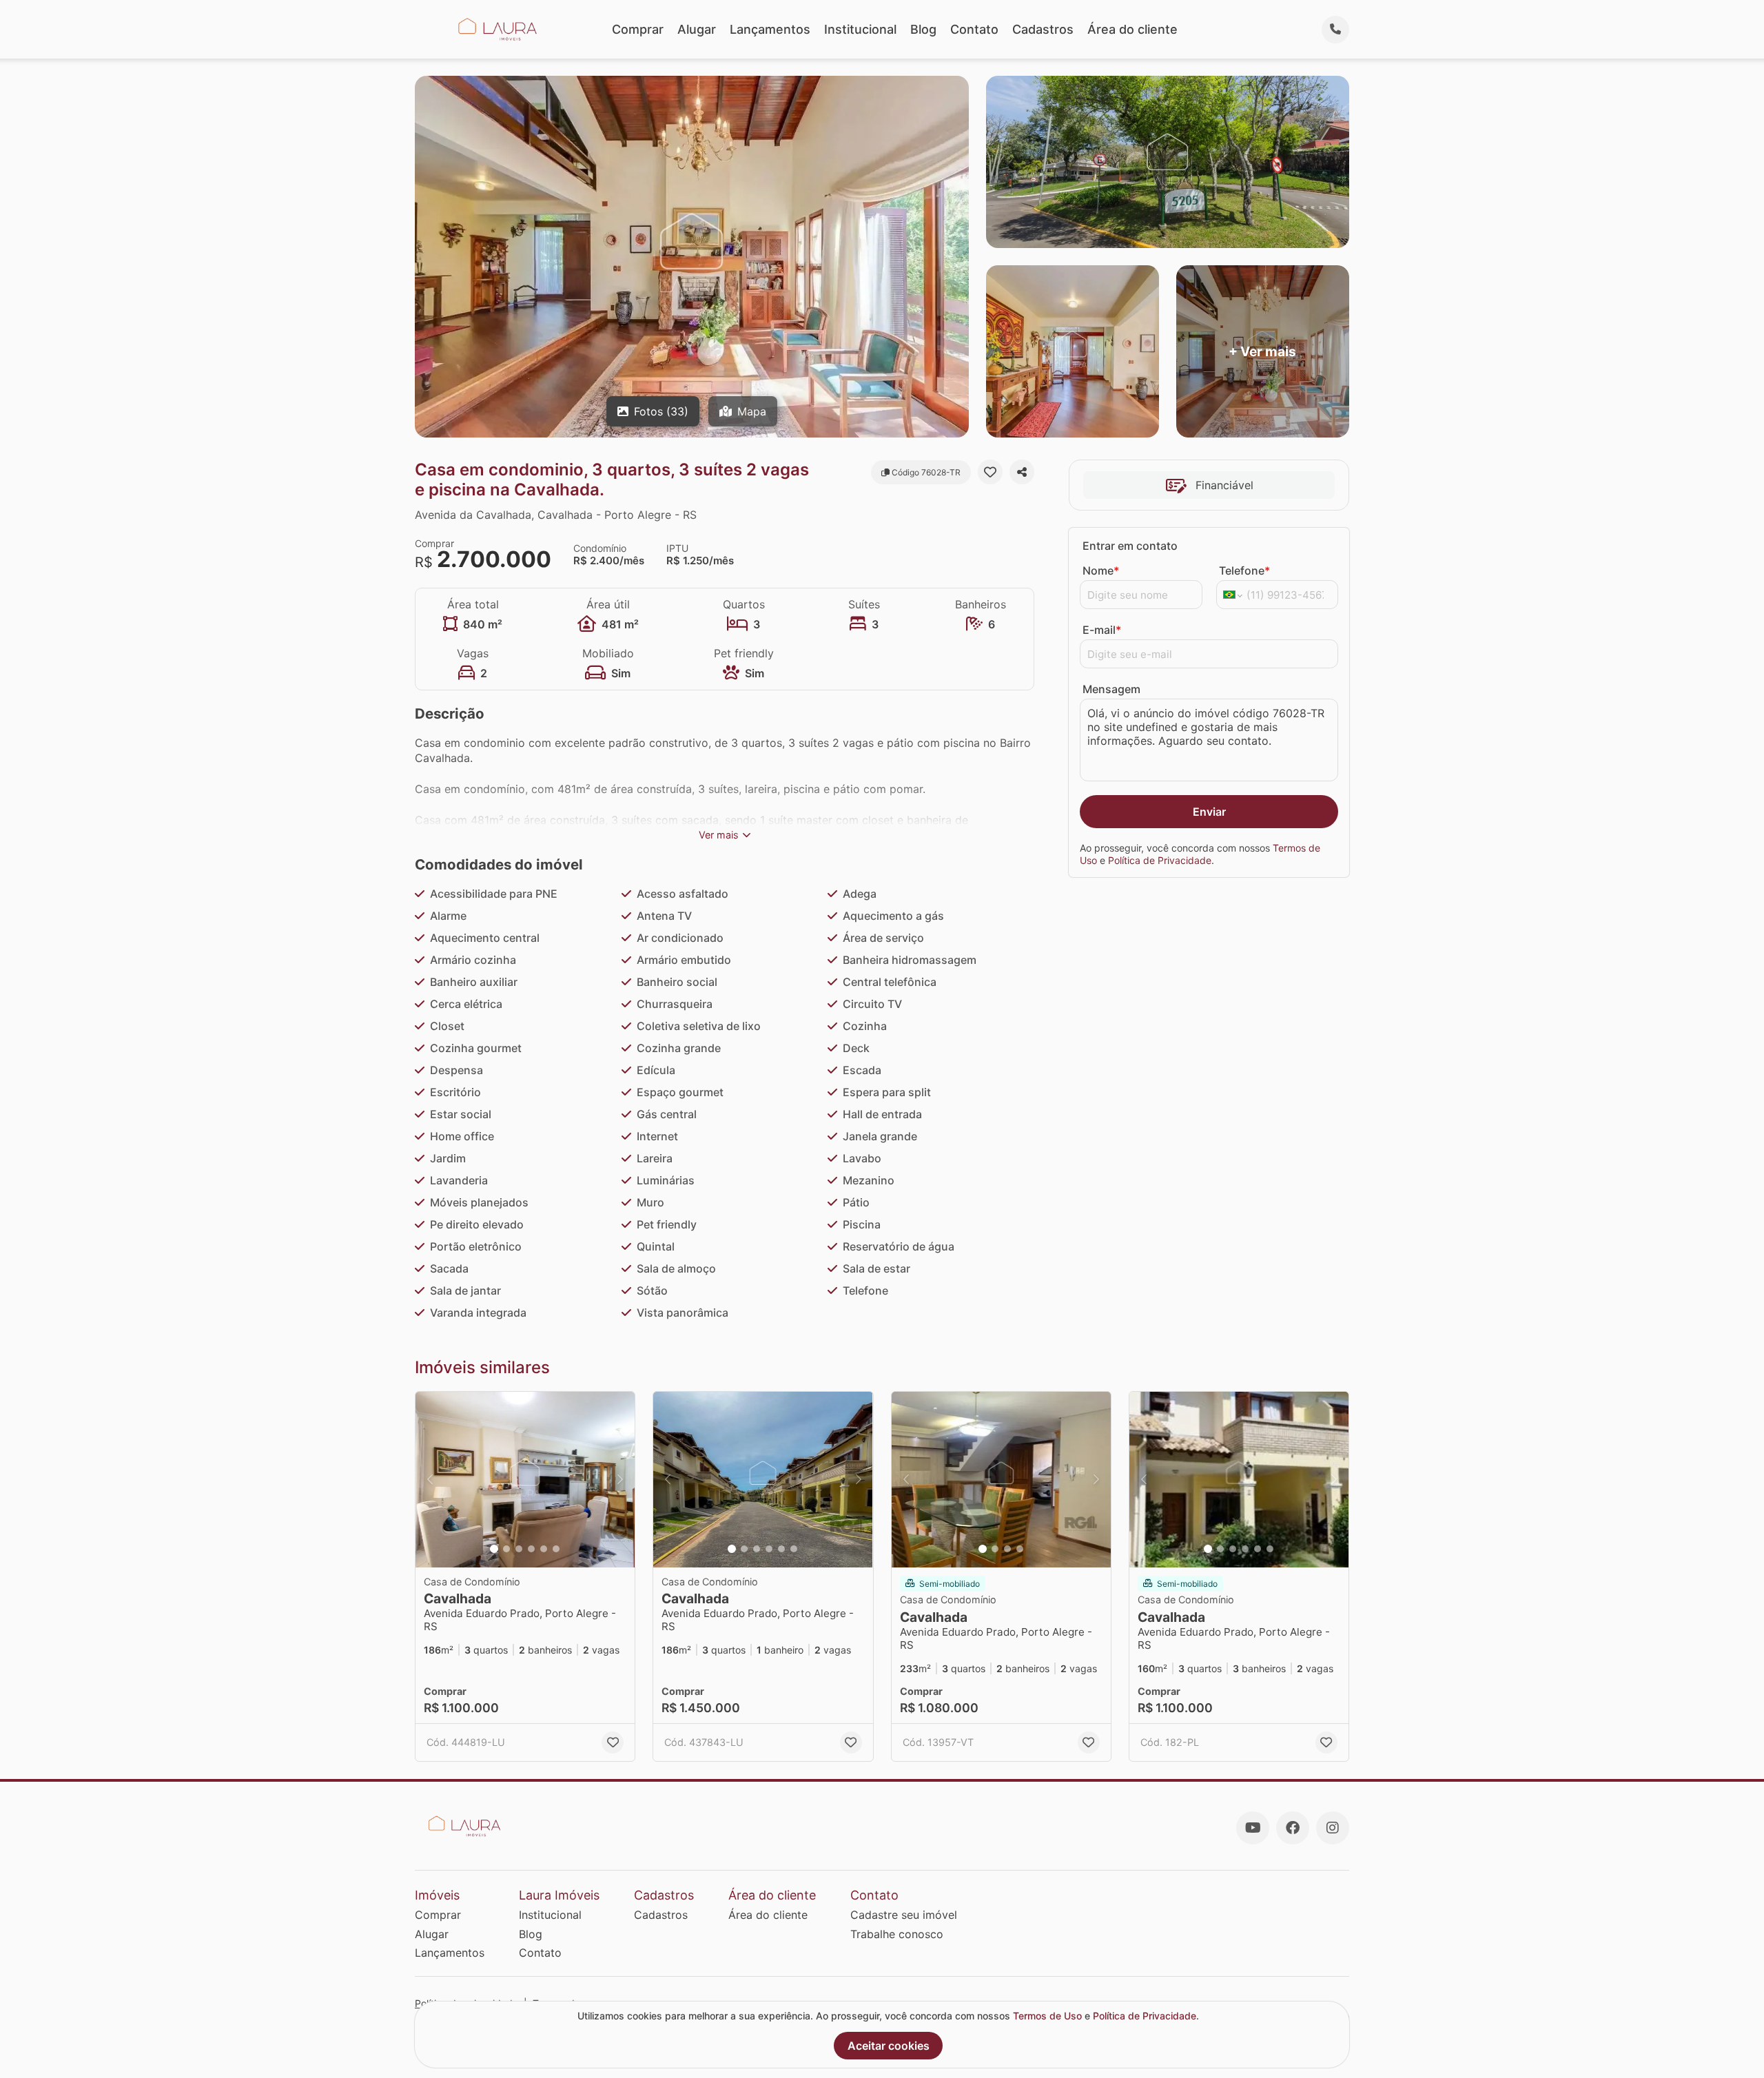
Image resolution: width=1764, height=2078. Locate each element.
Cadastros (1043, 29)
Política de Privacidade (1160, 860)
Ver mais (719, 835)
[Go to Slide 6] (556, 1549)
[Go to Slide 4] (531, 1549)
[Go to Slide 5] (544, 1549)
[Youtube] (1253, 1828)
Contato (974, 29)
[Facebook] (1293, 1828)
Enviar (1209, 812)
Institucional (860, 29)
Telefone (1244, 570)
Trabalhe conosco (897, 1934)
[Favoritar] (990, 472)
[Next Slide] (620, 1480)
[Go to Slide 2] (506, 1549)
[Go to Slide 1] (494, 1549)
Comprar (638, 29)
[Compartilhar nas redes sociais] (1022, 472)
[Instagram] (1333, 1828)
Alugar (697, 29)
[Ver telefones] (1335, 30)
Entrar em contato (1130, 546)
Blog (923, 29)
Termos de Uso (1047, 2016)
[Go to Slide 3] (519, 1549)
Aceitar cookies (889, 2046)
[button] (525, 1480)
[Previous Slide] (430, 1480)
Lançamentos (770, 29)
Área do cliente (1132, 29)
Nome (1101, 570)
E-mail (1102, 630)
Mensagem (1111, 689)
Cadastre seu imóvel (904, 1915)
